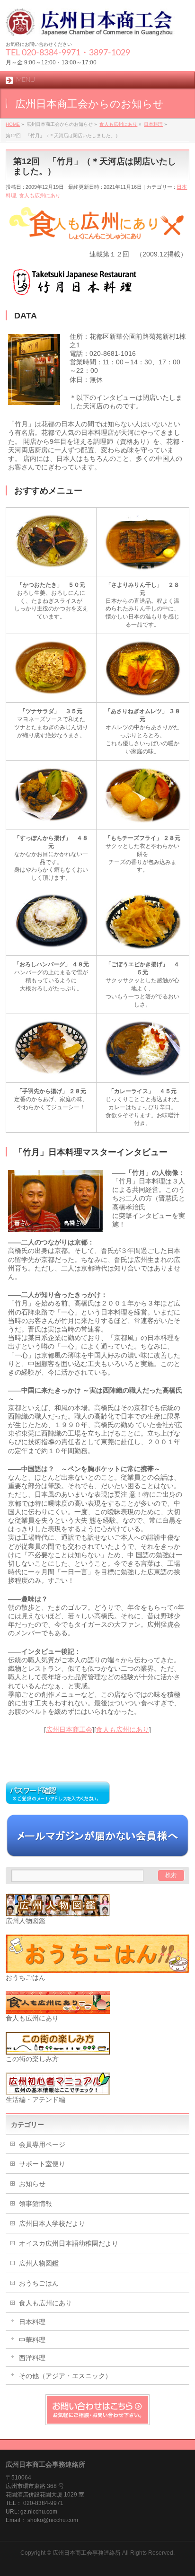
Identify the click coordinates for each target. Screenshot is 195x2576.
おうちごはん (39, 2283)
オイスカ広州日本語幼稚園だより (69, 2243)
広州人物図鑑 (39, 2263)
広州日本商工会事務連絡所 (87, 2553)
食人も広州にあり (40, 195)
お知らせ (32, 2184)
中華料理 (32, 2340)
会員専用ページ (42, 2144)
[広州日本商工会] (97, 25)
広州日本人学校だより (52, 2223)
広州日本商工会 (69, 1729)
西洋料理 (32, 2358)
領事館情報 (35, 2204)
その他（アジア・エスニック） (65, 2376)
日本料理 (32, 2322)
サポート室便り (42, 2164)
